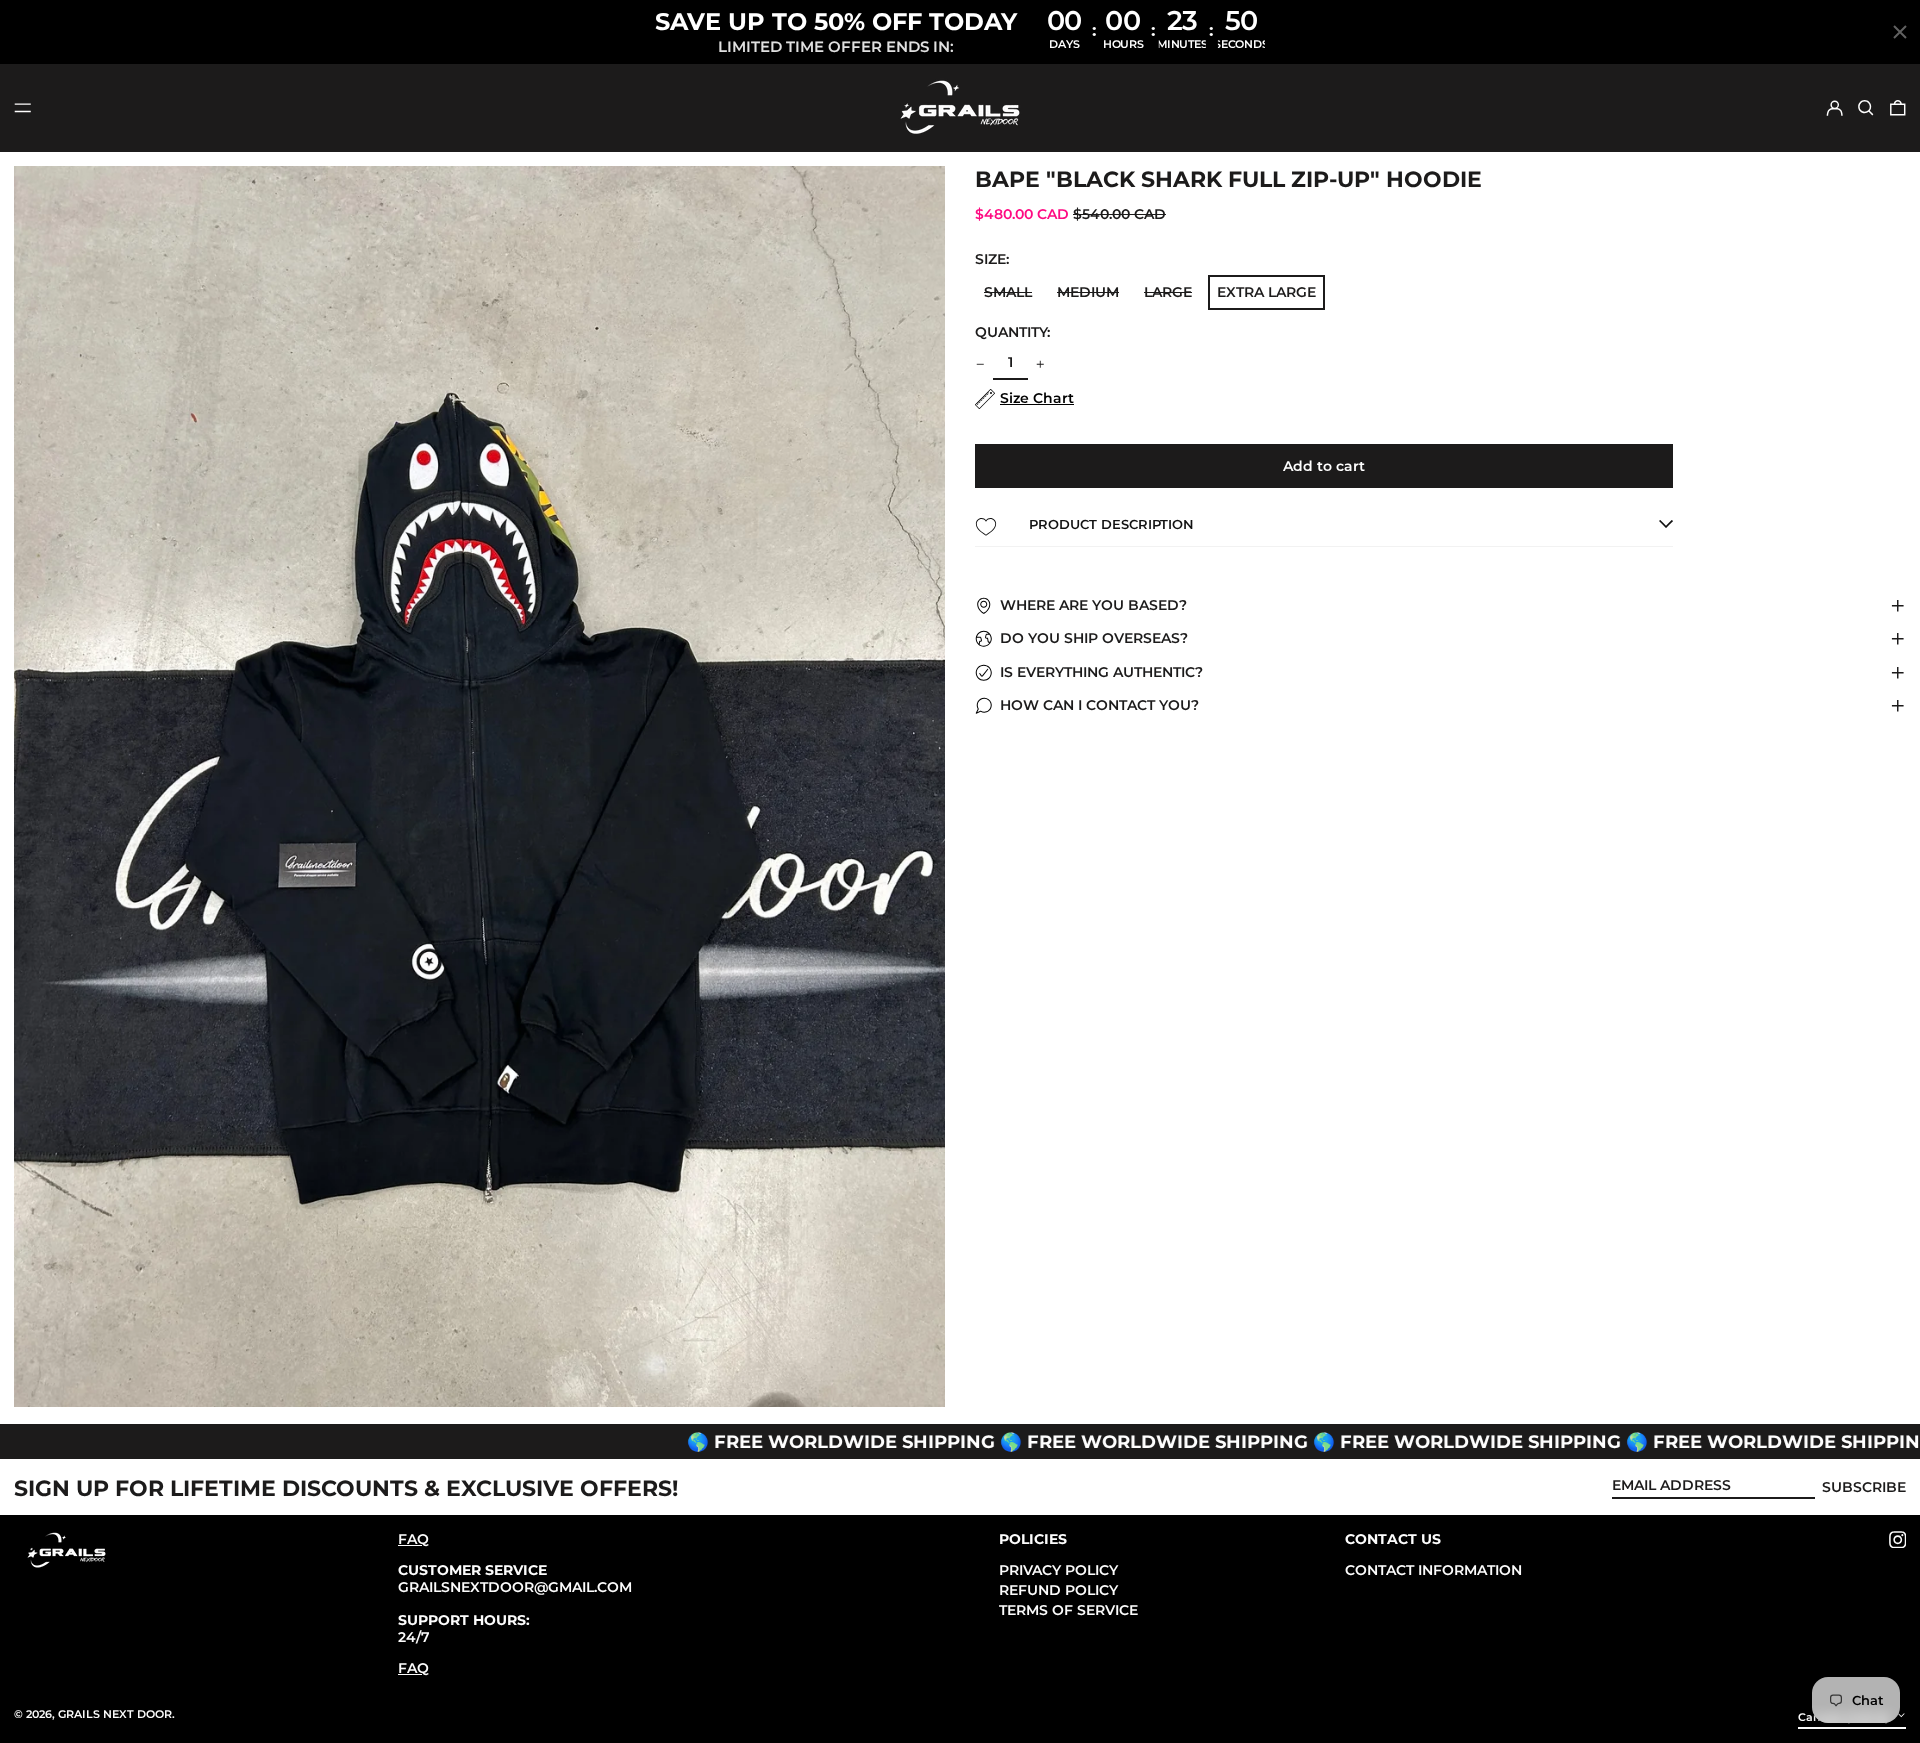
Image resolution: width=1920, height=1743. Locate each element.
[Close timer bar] (1900, 32)
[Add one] (1040, 364)
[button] (1866, 108)
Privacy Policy (1058, 1570)
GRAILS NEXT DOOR (115, 1714)
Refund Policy (1058, 1590)
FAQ (413, 1539)
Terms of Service (1068, 1610)
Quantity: (1012, 332)
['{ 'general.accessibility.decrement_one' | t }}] (980, 364)
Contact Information (1433, 1570)
